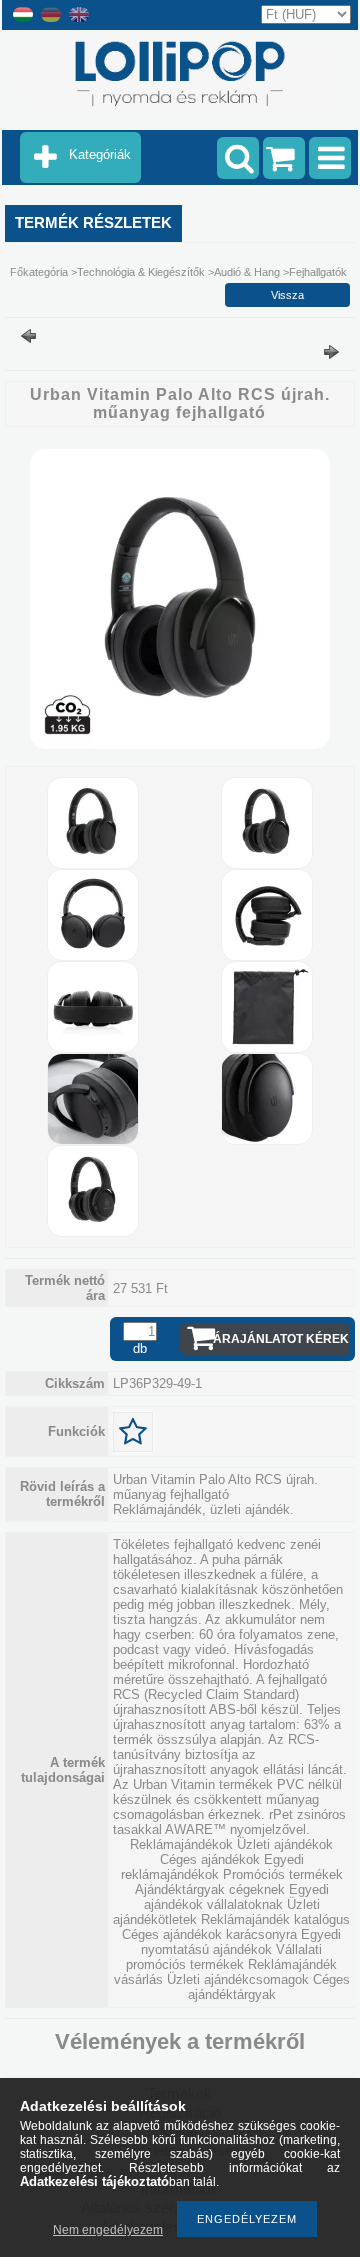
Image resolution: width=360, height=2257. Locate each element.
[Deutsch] (51, 21)
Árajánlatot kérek (281, 1339)
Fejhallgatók (318, 272)
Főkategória (39, 272)
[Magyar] (23, 21)
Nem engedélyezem (108, 2230)
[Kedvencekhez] (133, 1432)
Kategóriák (100, 154)
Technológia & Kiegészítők (141, 272)
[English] (79, 21)
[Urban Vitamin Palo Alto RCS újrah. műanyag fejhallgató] (180, 744)
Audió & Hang (247, 272)
